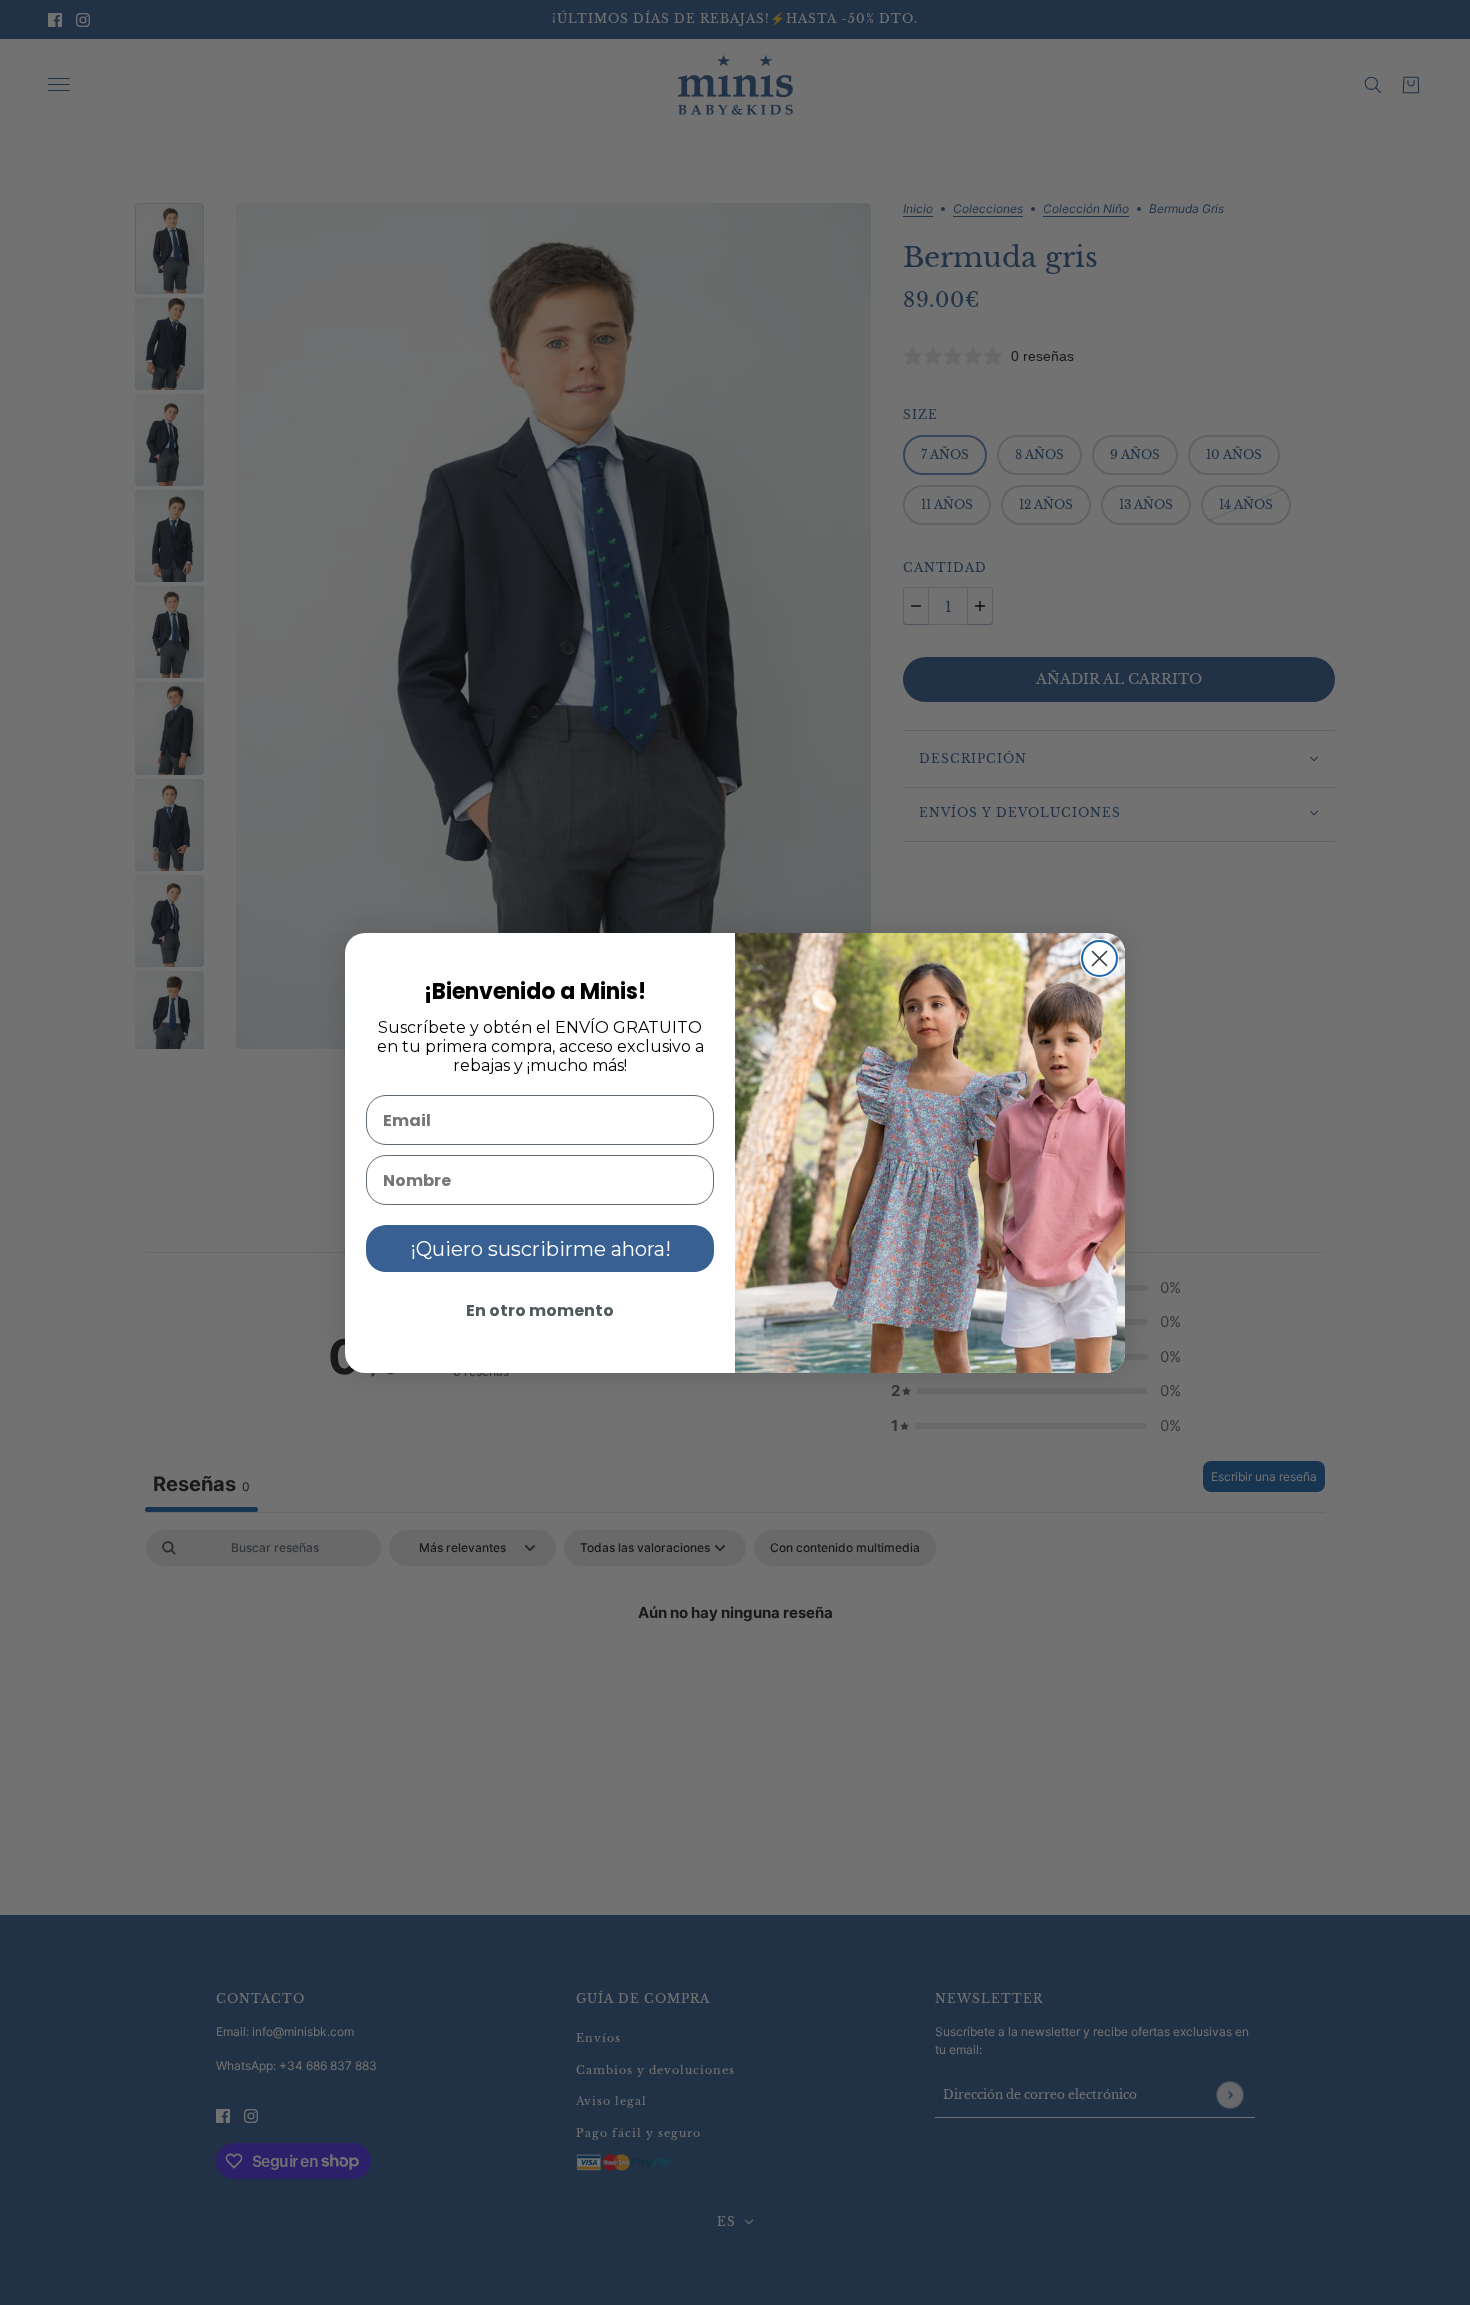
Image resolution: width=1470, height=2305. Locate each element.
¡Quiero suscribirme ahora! (540, 1249)
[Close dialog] (1099, 958)
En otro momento (540, 1310)
